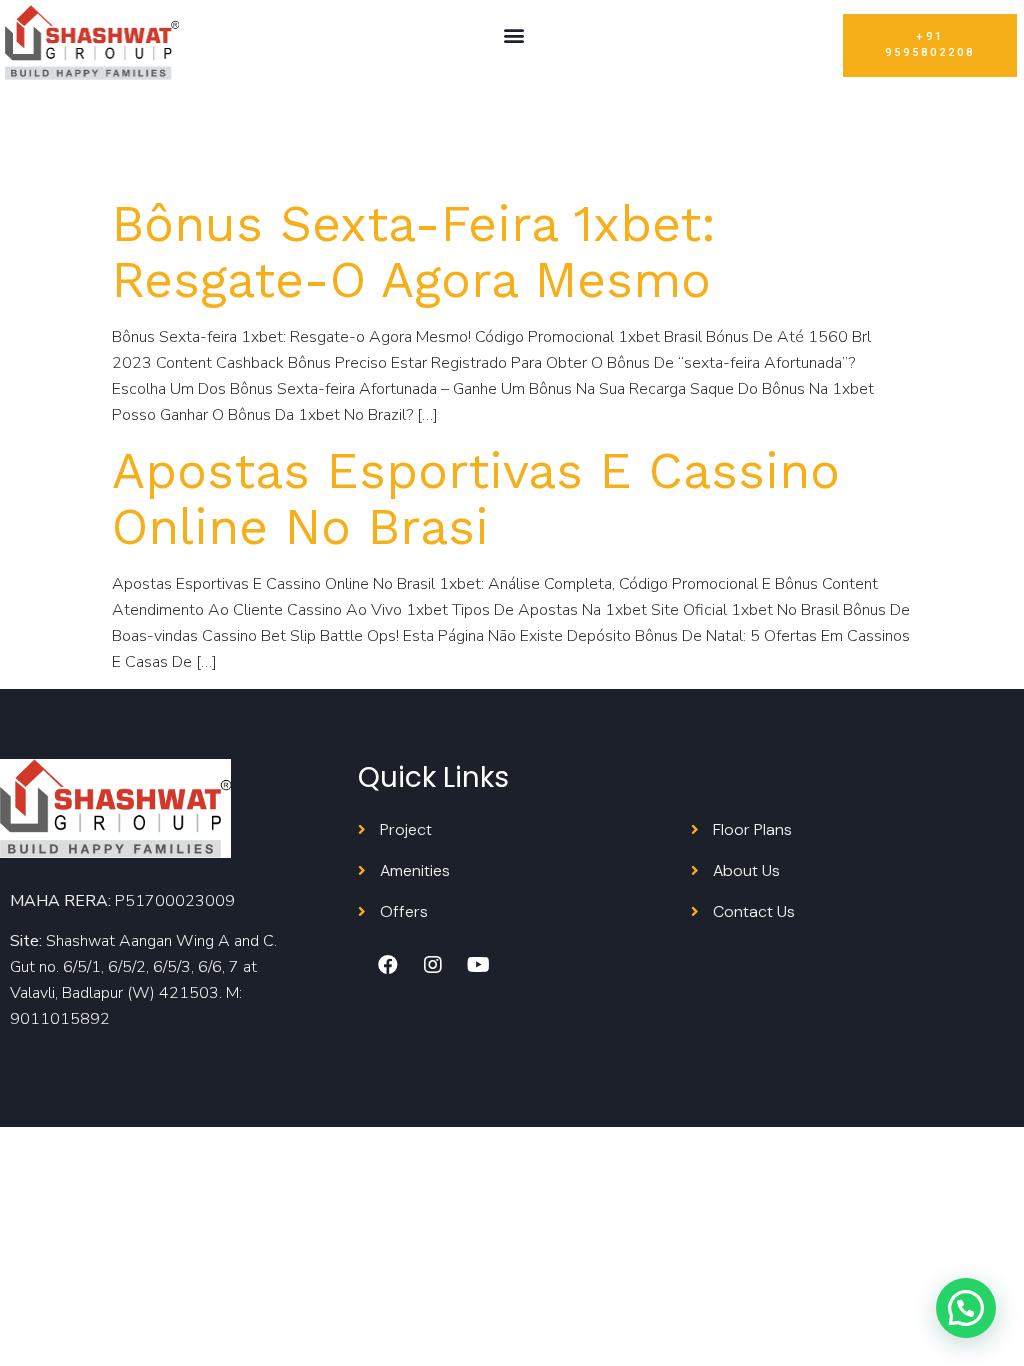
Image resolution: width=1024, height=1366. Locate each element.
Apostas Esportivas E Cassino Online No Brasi (476, 498)
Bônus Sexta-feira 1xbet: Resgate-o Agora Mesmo (414, 251)
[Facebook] (388, 965)
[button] (513, 35)
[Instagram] (433, 965)
